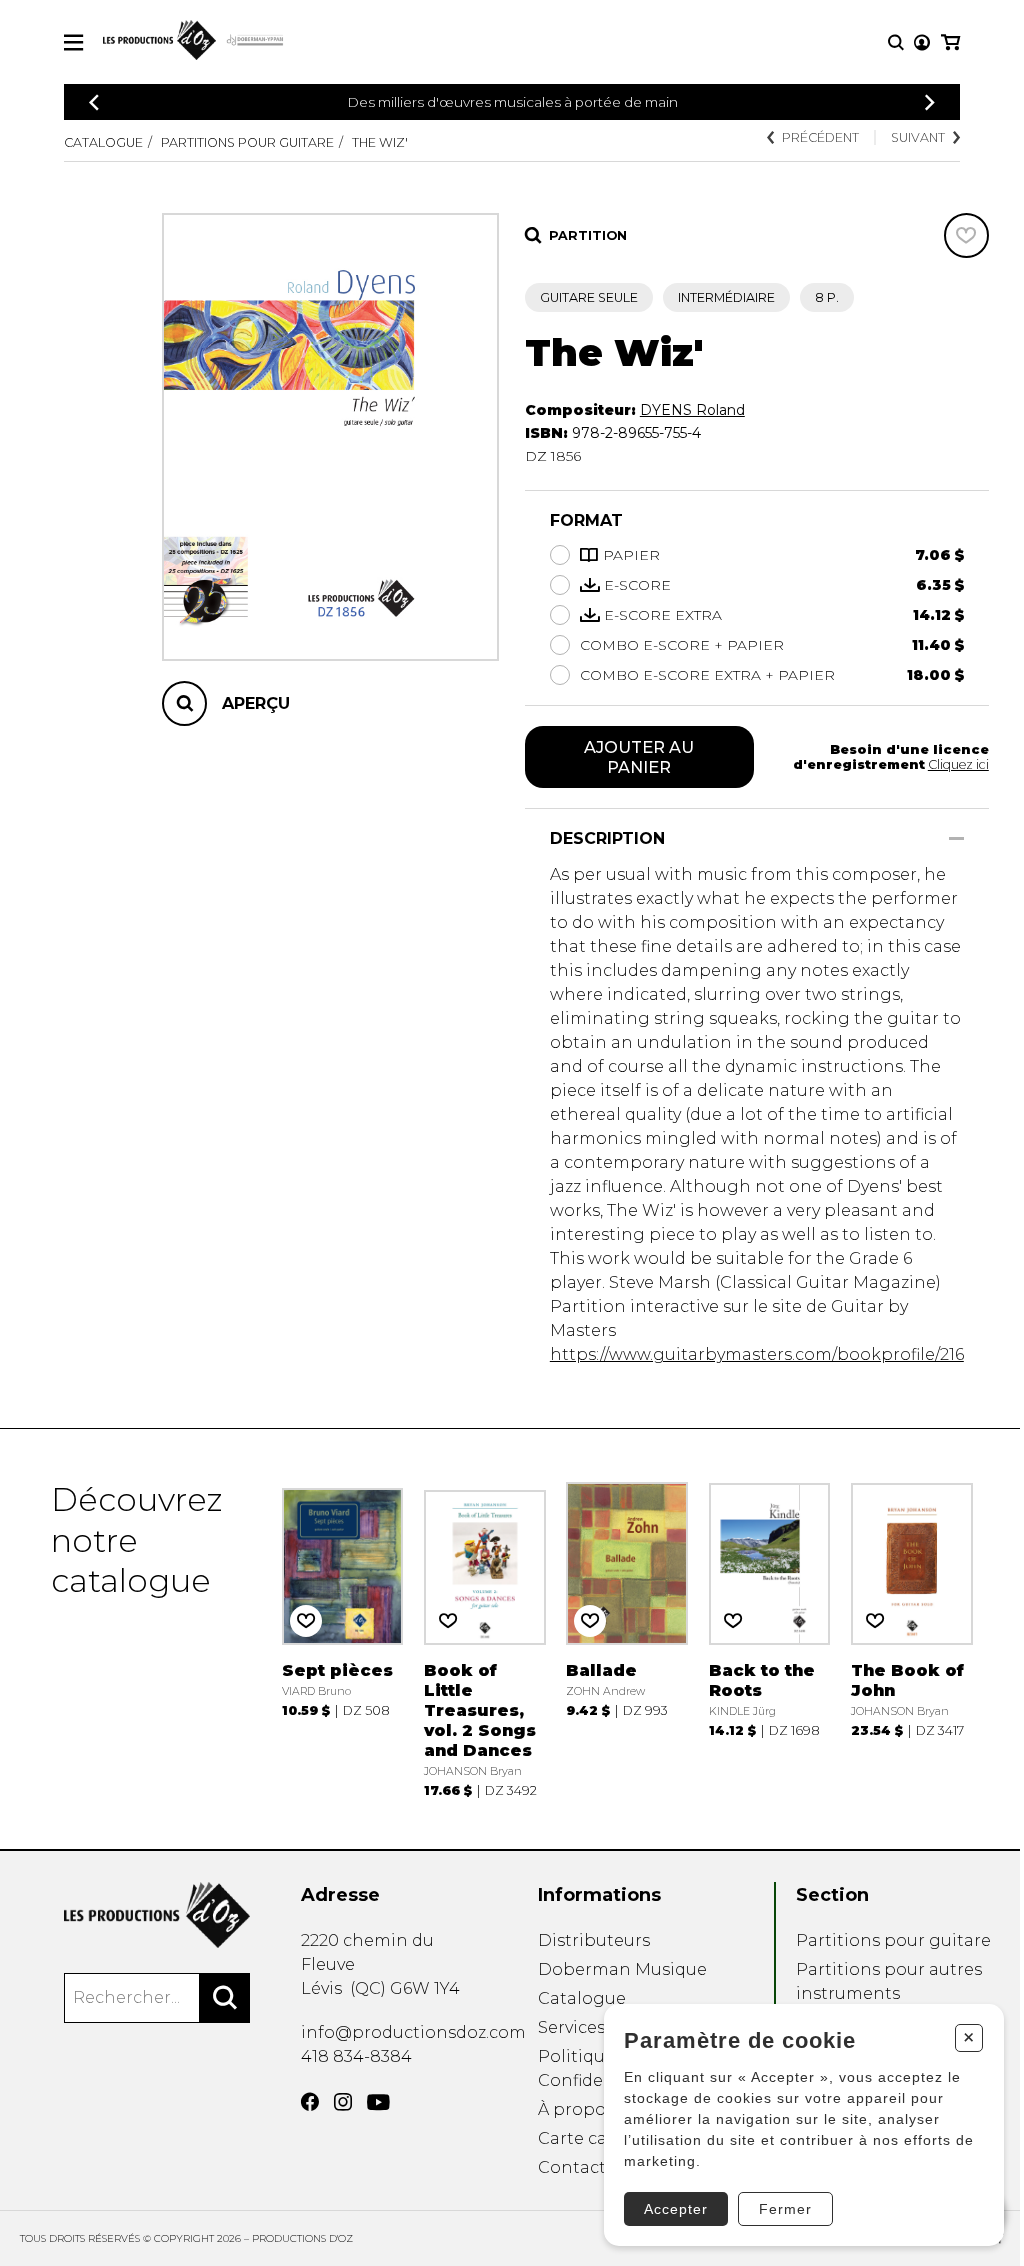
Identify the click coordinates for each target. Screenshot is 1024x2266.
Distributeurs (594, 1940)
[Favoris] (966, 235)
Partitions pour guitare (247, 142)
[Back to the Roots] (770, 1639)
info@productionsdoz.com (413, 2032)
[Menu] (73, 42)
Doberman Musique (622, 1969)
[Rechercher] (225, 1998)
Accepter (676, 2209)
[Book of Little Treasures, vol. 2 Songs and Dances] (485, 1639)
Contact (572, 2167)
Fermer (785, 2209)
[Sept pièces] (343, 1639)
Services (571, 2027)
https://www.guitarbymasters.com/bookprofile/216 (757, 1354)
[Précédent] (94, 102)
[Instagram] (343, 2102)
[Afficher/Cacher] (956, 838)
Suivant (918, 137)
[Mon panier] (950, 42)
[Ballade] (627, 1639)
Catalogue (103, 142)
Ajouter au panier (639, 757)
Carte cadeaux (597, 2138)
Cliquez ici (958, 764)
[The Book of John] (912, 1639)
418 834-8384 (356, 2056)
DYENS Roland (692, 410)
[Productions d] (157, 1915)
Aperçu (256, 703)
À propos (576, 2109)
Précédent (820, 137)
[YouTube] (378, 2102)
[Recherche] (896, 42)
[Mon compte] (922, 42)
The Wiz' (380, 142)
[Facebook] (310, 2102)
